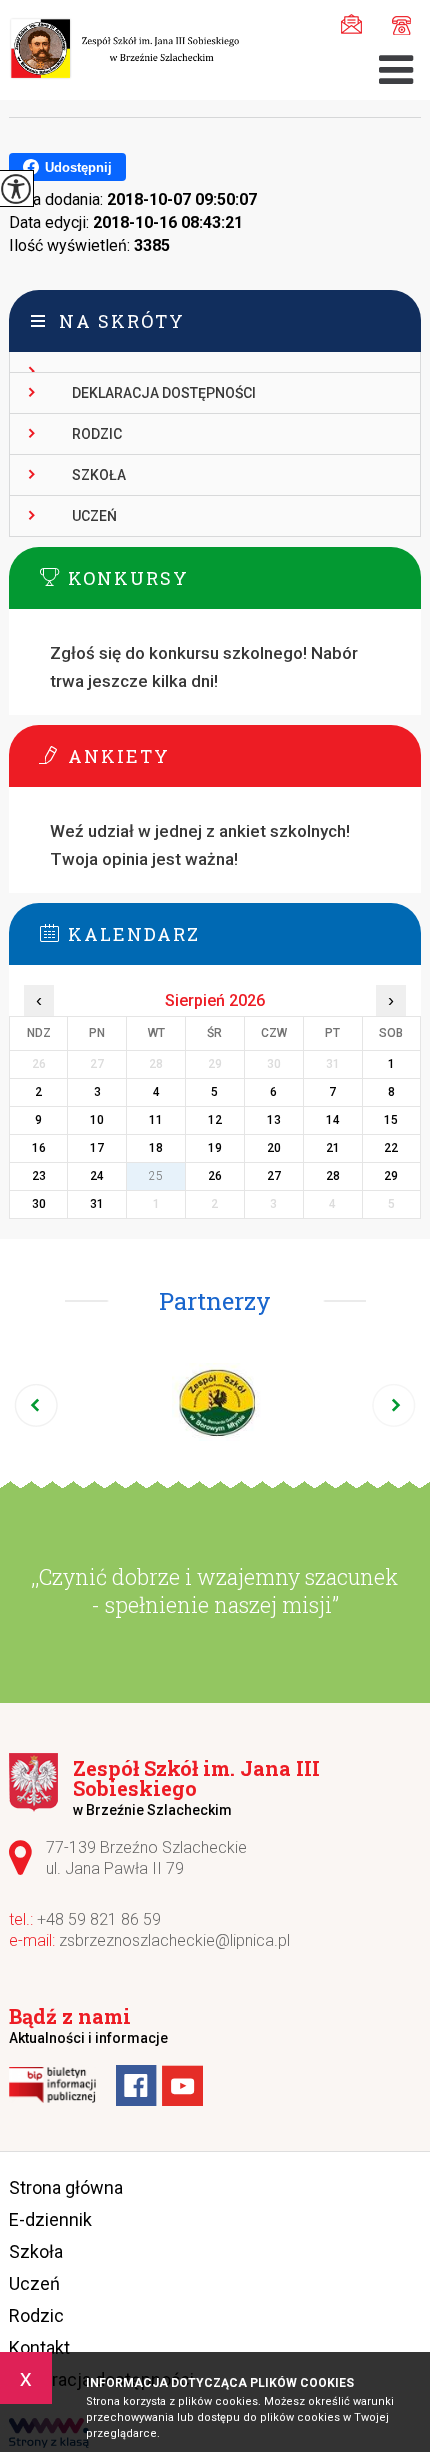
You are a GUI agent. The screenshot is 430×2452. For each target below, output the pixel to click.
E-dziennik (50, 2219)
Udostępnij (78, 167)
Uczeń (94, 516)
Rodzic (97, 434)
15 (391, 1120)
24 (97, 1176)
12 (215, 1120)
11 (156, 1120)
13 (274, 1120)
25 (156, 1176)
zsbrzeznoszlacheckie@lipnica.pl (356, 22)
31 (97, 1204)
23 (39, 1176)
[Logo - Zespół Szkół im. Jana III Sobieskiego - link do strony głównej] (124, 50)
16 (39, 1148)
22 (391, 1148)
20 (274, 1148)
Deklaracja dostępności (164, 393)
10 (97, 1120)
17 (97, 1148)
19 (215, 1148)
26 (215, 1176)
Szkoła (99, 475)
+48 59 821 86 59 (396, 22)
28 (333, 1176)
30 (39, 1204)
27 (274, 1176)
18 (156, 1148)
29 (391, 1176)
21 (333, 1148)
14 (333, 1120)
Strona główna (66, 2187)
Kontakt (39, 2347)
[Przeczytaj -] (215, 362)
